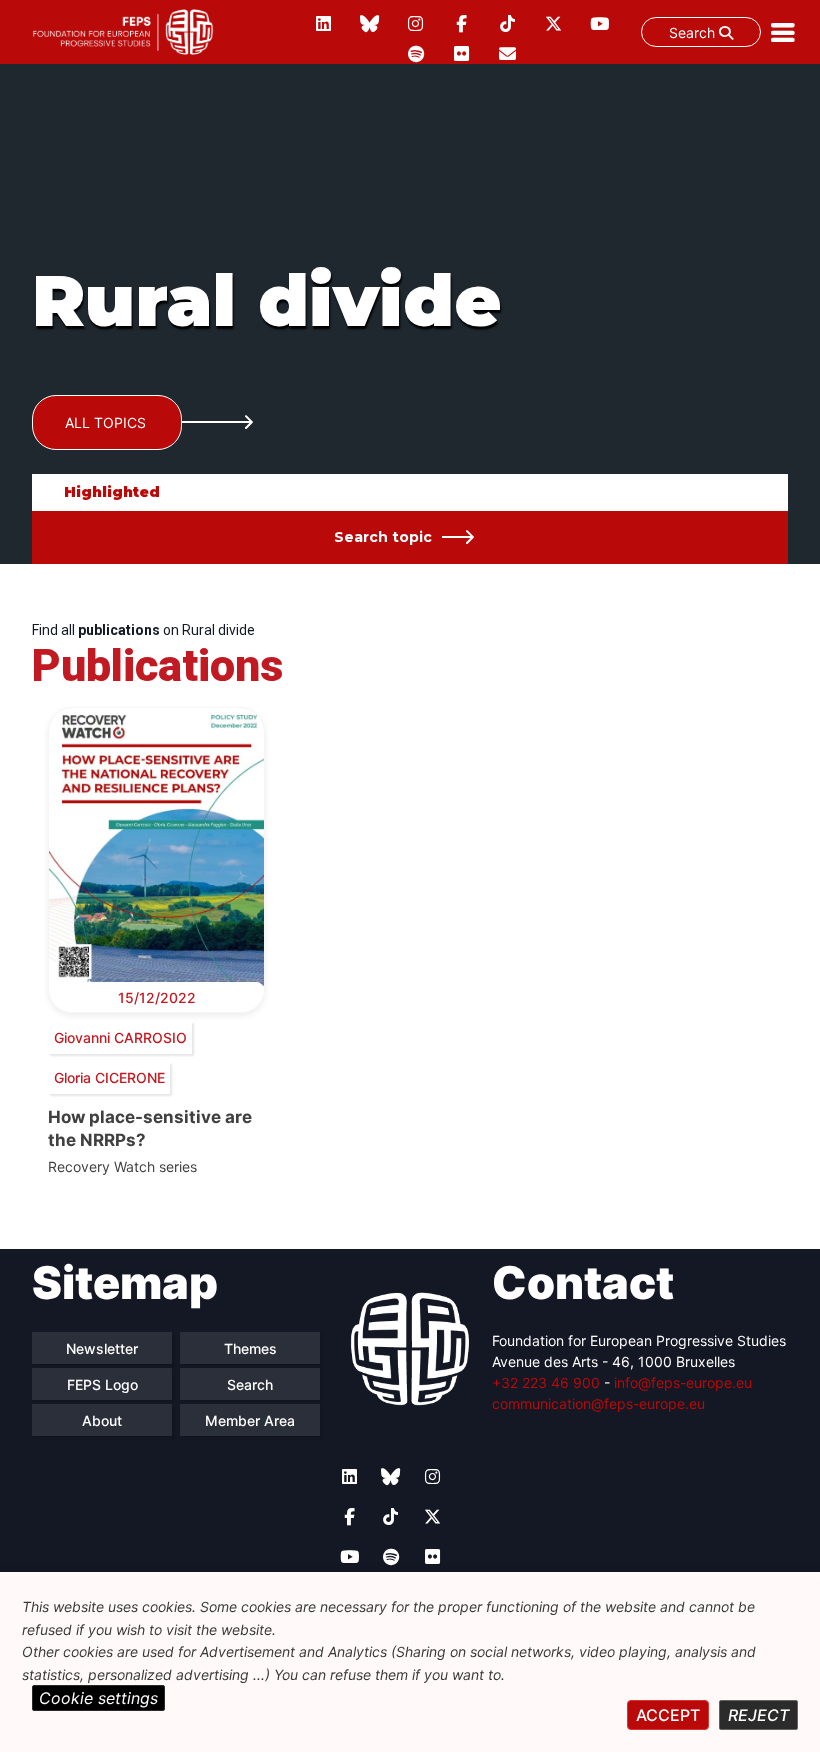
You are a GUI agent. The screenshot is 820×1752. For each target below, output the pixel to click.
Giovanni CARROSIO (120, 1037)
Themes (250, 1348)
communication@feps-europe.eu (598, 1403)
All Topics (105, 422)
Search (694, 32)
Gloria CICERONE (109, 1077)
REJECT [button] (758, 1715)
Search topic (383, 537)
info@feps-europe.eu (683, 1382)
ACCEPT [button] (668, 1715)
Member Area (250, 1420)
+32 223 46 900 (546, 1382)
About (102, 1420)
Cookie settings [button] (98, 1698)
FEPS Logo (102, 1384)
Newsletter (102, 1348)
